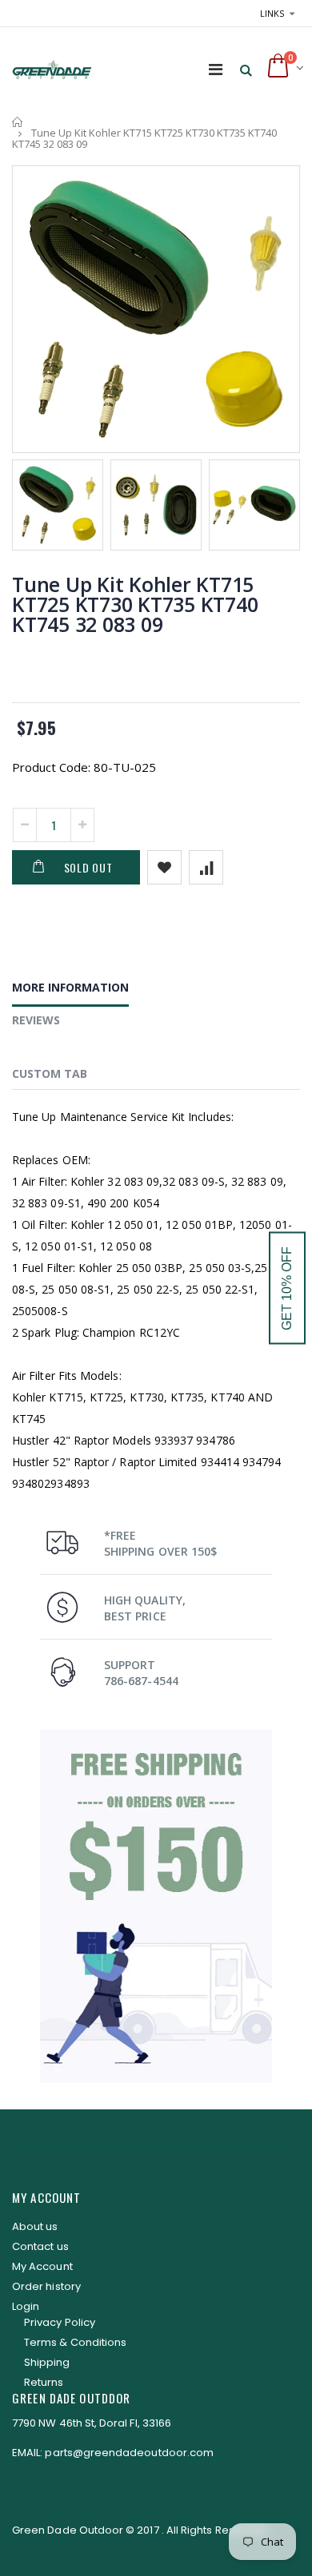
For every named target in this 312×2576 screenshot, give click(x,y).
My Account (42, 2266)
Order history (46, 2286)
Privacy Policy (60, 2322)
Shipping (47, 2362)
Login (26, 2306)
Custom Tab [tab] (50, 1073)
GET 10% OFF (287, 1288)
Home (18, 122)
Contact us (40, 2246)
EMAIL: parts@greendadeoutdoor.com (113, 2453)
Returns (44, 2382)
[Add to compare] (206, 867)
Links (272, 13)
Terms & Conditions (75, 2342)
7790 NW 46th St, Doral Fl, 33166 (92, 2423)
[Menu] (216, 69)
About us (35, 2226)
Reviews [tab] (36, 1020)
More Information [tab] (70, 987)
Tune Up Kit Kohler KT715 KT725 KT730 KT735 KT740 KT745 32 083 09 (135, 604)
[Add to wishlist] (164, 867)
